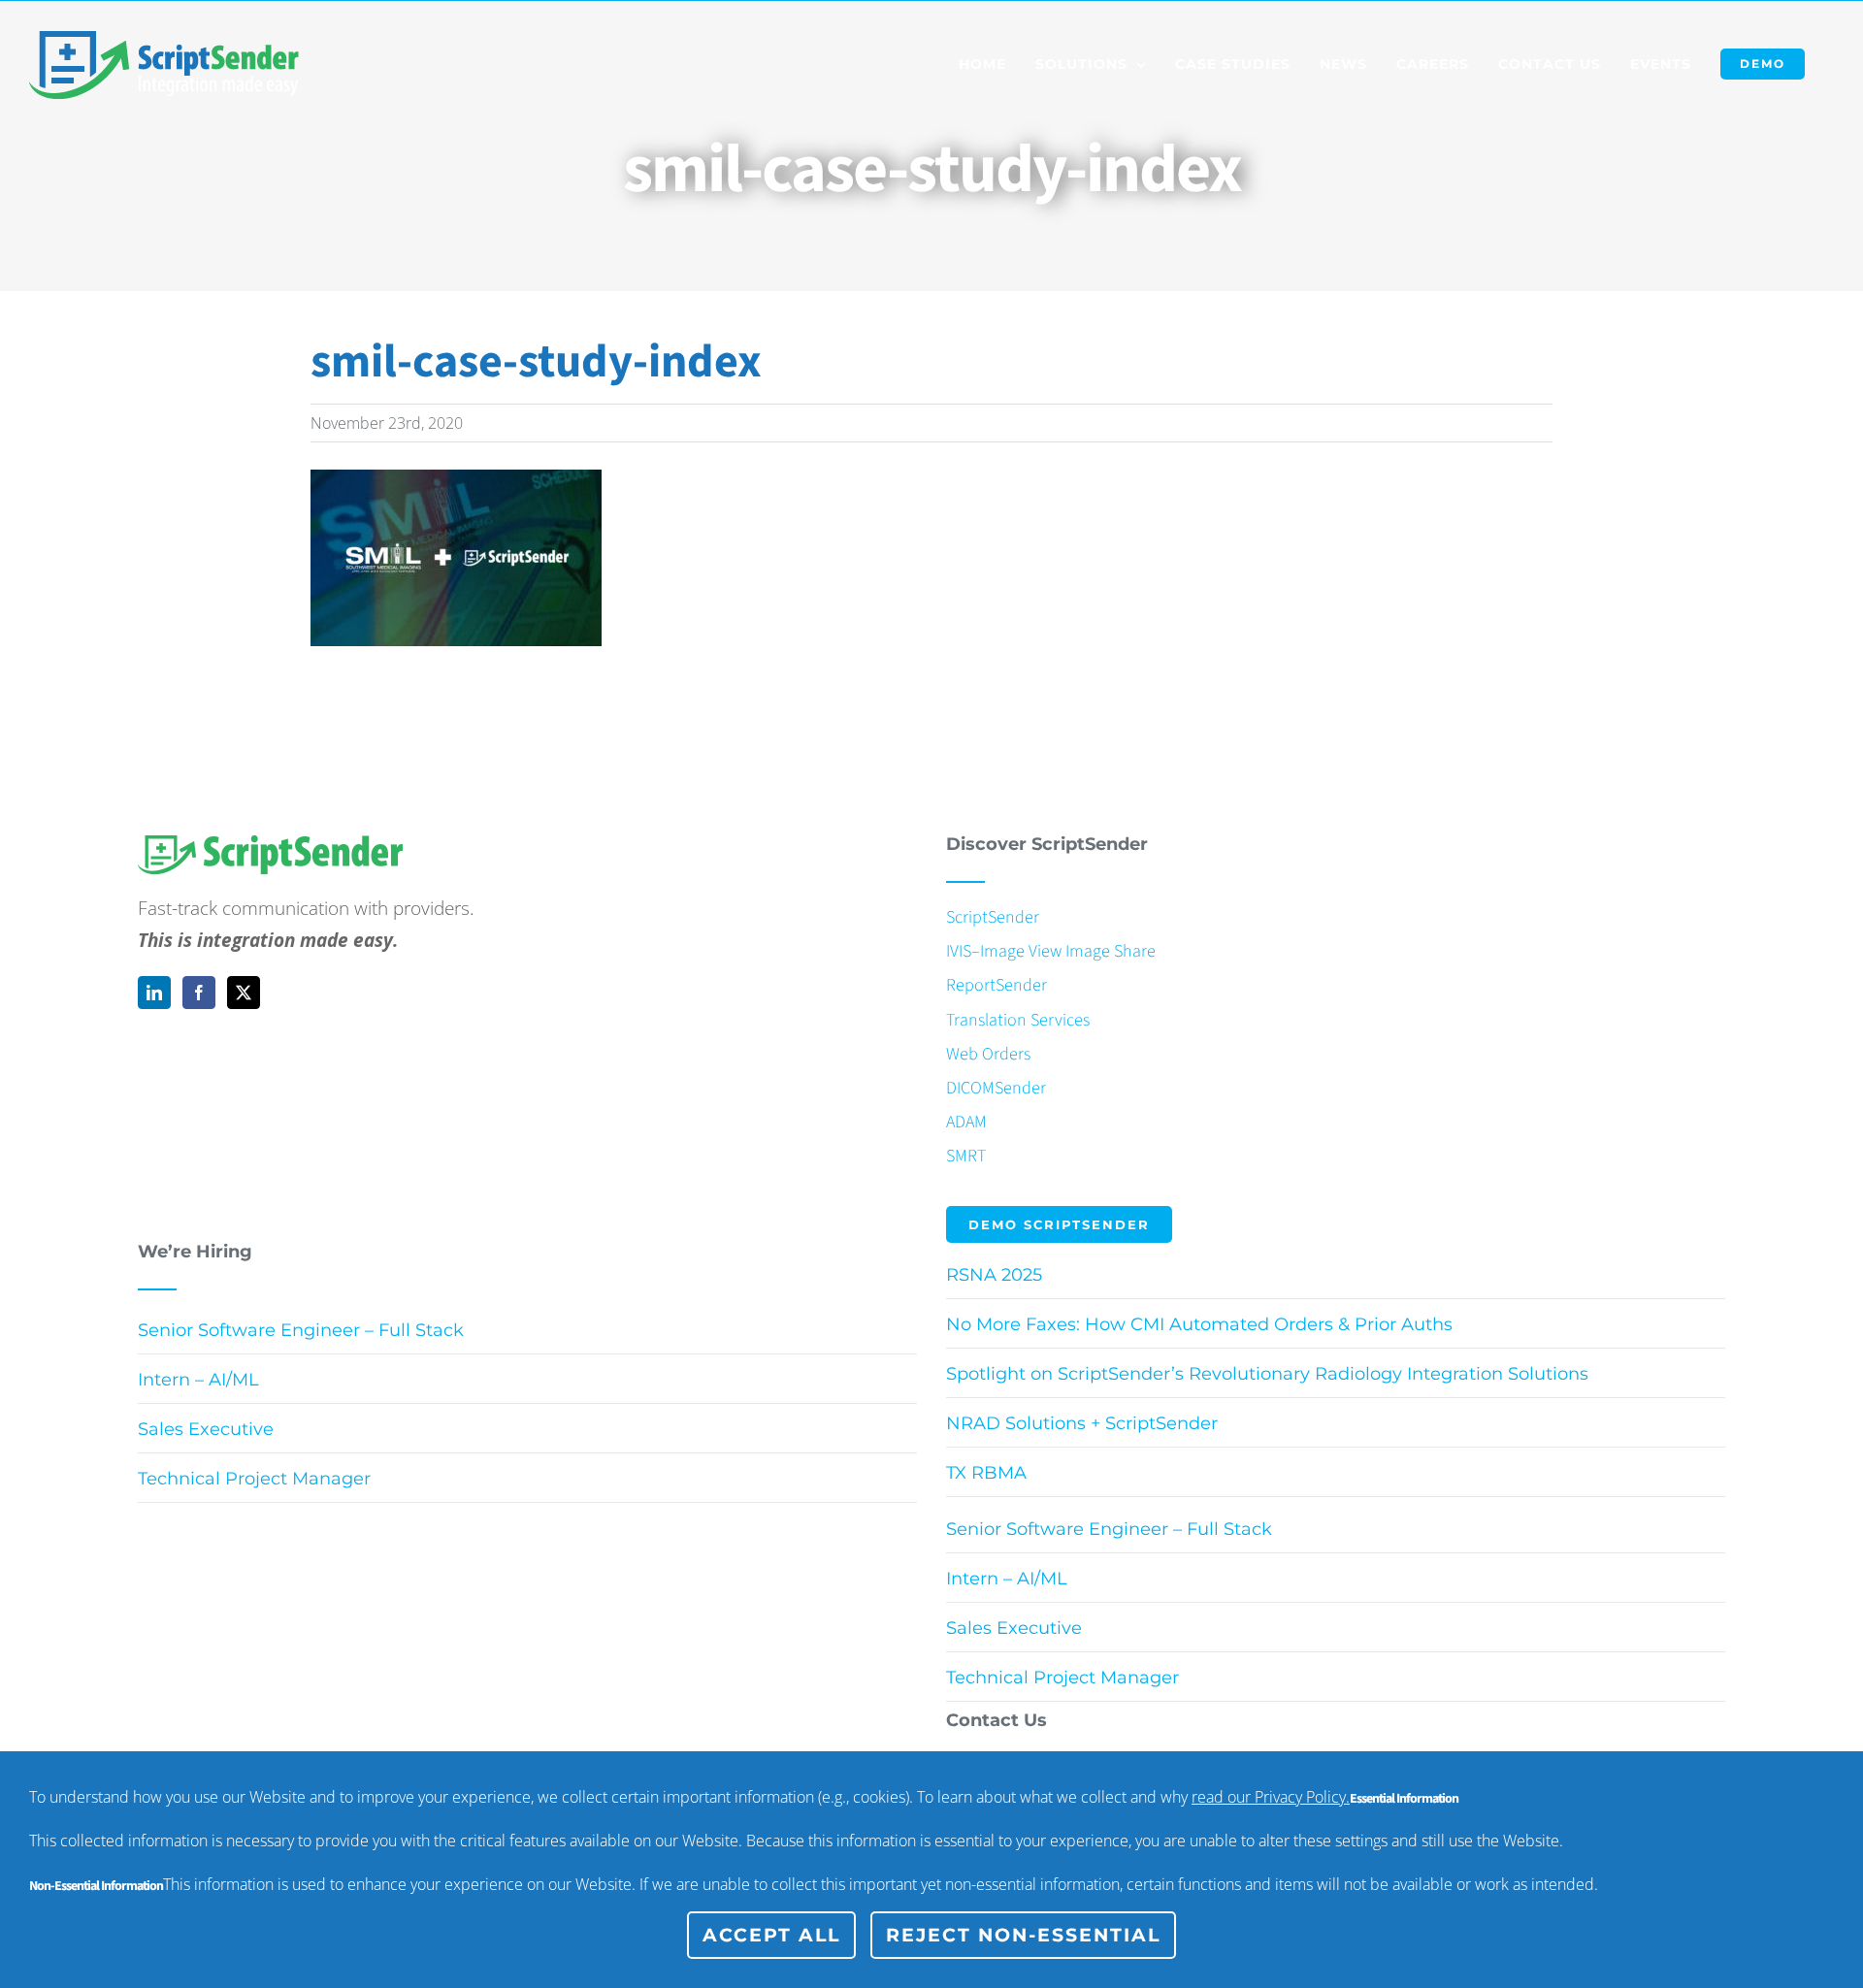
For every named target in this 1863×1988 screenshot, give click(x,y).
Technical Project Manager (254, 1479)
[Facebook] (199, 993)
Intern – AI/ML (198, 1380)
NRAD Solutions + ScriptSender (1082, 1423)
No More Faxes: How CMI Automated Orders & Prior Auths (1199, 1324)
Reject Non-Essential (1023, 1935)
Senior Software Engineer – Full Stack (301, 1330)
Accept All (771, 1935)
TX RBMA (986, 1473)
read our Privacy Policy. (1271, 1797)
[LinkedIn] (154, 993)
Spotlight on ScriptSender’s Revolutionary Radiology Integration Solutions (1267, 1374)
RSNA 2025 (994, 1275)
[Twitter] (244, 993)
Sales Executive (206, 1429)
